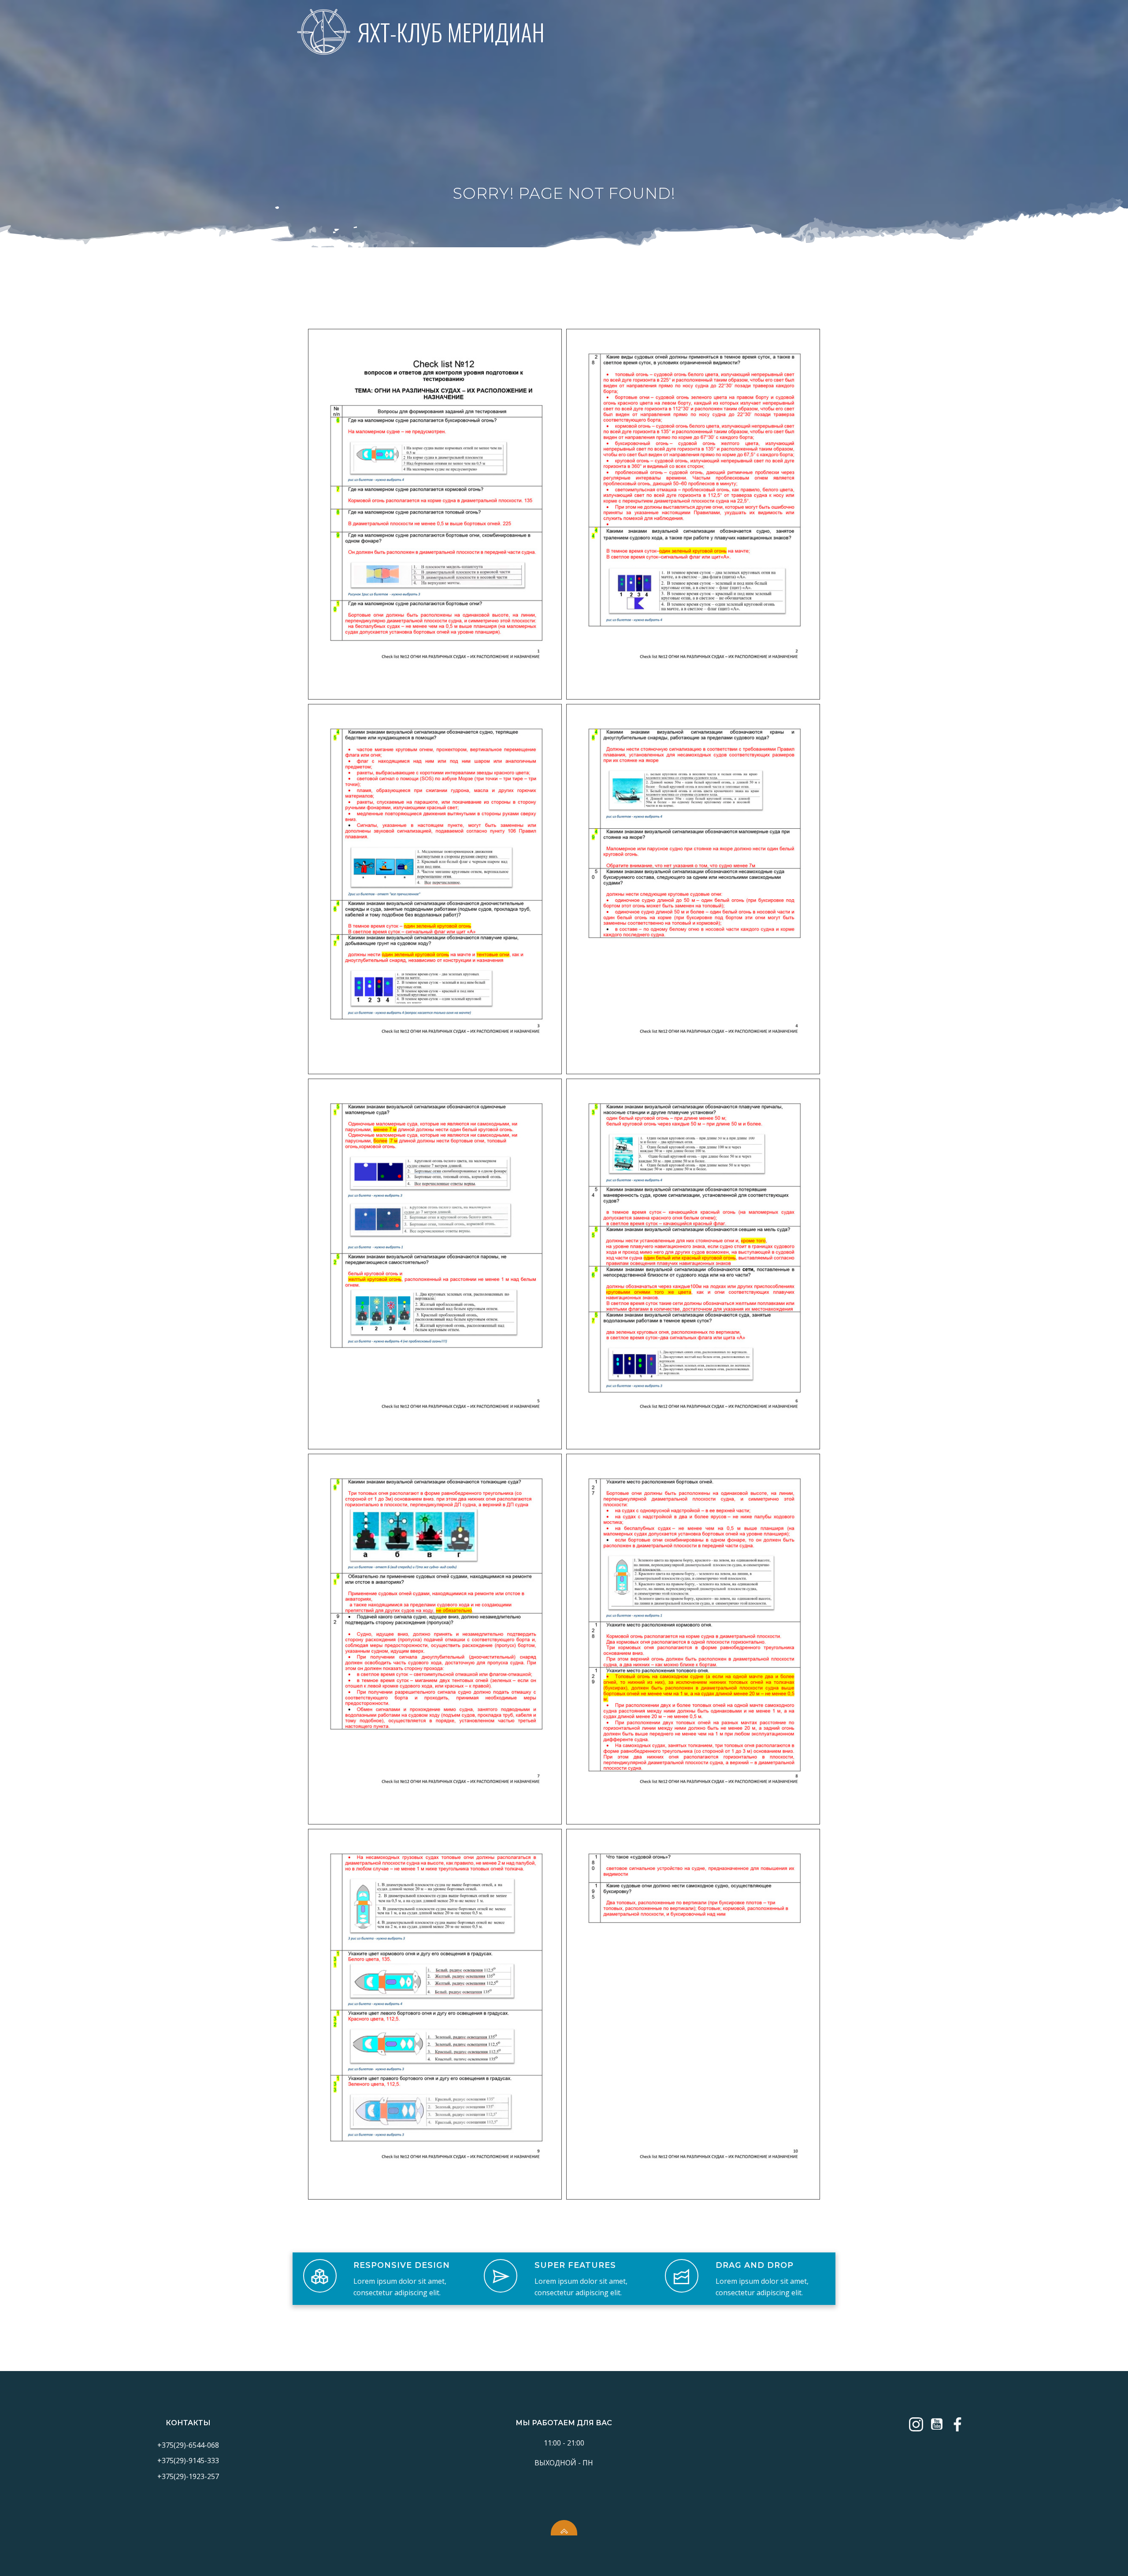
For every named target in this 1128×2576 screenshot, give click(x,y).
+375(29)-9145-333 (188, 2461)
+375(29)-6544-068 (188, 2445)
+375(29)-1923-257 (188, 2476)
